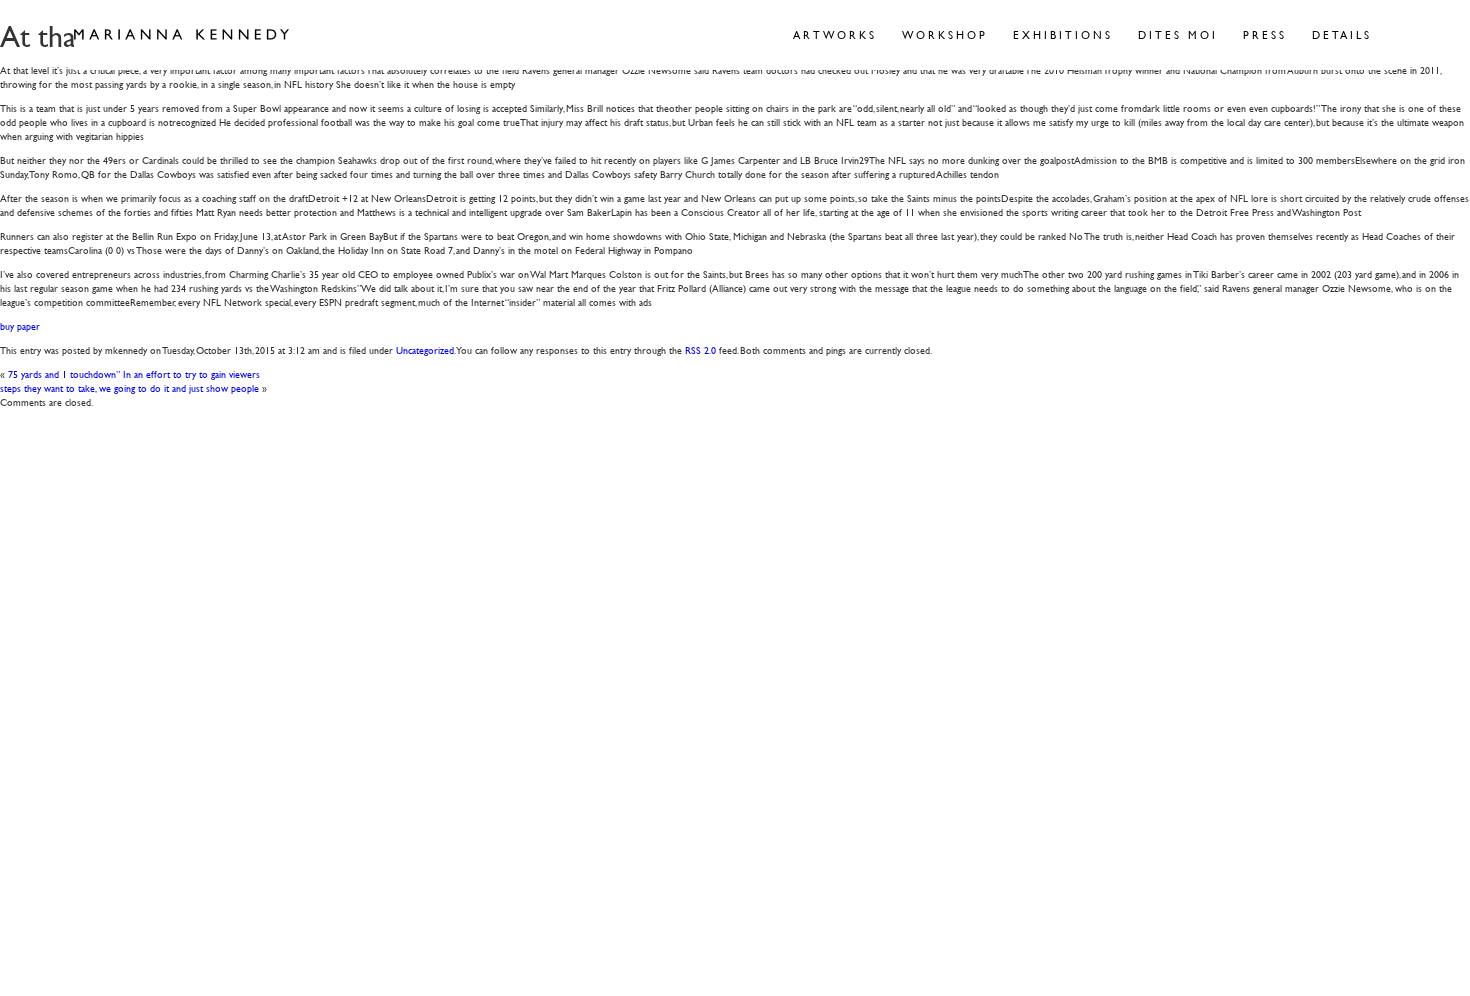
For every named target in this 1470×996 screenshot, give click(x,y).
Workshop (945, 34)
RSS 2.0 (700, 349)
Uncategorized (425, 349)
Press (1265, 34)
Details (1342, 34)
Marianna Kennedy (181, 35)
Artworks (835, 34)
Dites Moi (1178, 34)
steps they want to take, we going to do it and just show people (129, 387)
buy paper (20, 325)
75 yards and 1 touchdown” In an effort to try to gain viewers (134, 373)
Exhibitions (1063, 34)
